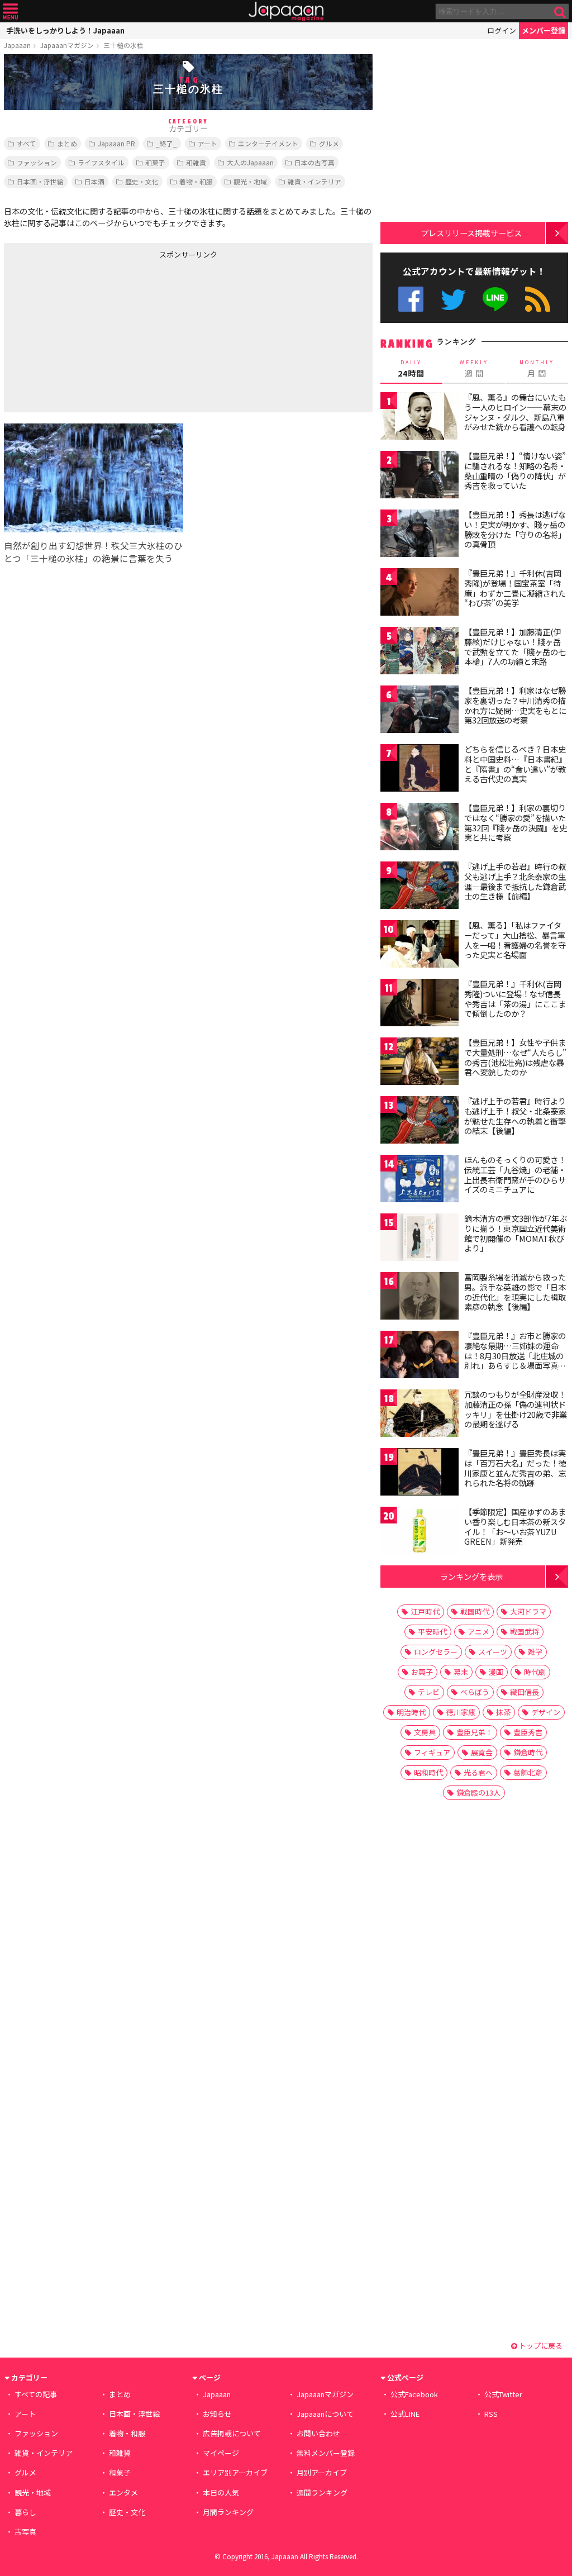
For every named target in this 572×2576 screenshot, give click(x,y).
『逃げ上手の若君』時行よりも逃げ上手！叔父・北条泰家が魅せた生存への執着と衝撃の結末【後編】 (515, 1116)
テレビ (429, 1692)
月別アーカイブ (322, 2472)
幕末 (461, 1672)
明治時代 (411, 1712)
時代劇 (535, 1672)
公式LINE (496, 299)
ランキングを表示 (471, 1576)
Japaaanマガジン (67, 45)
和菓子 (155, 162)
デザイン (546, 1712)
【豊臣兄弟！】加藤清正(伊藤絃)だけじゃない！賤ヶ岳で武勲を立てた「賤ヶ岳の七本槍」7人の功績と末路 (515, 647)
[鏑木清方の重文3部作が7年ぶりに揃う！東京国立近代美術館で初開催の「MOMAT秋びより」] (420, 1239)
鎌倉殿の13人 (478, 1792)
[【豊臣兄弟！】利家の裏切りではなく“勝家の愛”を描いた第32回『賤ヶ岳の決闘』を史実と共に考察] (420, 828)
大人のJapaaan (250, 162)
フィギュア (432, 1752)
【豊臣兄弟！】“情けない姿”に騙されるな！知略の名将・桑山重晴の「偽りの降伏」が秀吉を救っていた (515, 471)
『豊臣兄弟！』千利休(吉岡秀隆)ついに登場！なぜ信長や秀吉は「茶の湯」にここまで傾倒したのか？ (515, 999)
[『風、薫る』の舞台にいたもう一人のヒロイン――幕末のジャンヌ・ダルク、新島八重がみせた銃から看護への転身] (420, 418)
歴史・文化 (142, 181)
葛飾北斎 (528, 1772)
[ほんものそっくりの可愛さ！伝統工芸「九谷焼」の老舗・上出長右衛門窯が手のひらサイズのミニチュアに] (420, 1180)
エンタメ (123, 2492)
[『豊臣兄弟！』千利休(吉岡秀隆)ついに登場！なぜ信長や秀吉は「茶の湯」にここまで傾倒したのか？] (420, 1004)
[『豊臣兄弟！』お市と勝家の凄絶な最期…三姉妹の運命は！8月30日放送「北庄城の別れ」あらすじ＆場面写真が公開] (420, 1356)
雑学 (535, 1652)
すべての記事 (36, 2394)
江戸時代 (425, 1611)
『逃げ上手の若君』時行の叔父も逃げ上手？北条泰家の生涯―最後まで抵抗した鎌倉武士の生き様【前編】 (515, 881)
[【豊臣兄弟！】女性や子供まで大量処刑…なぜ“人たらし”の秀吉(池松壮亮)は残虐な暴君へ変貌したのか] (420, 1063)
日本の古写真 (314, 162)
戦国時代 (475, 1611)
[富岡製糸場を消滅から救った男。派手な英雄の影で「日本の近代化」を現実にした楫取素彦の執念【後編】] (420, 1297)
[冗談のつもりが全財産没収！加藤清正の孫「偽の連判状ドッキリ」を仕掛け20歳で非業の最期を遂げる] (420, 1415)
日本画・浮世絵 (40, 181)
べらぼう (475, 1692)
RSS (538, 299)
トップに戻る (540, 2346)
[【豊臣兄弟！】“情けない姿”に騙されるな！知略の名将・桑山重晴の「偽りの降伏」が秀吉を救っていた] (420, 476)
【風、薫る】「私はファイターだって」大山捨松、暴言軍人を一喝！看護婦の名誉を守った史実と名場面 (515, 940)
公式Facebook (411, 299)
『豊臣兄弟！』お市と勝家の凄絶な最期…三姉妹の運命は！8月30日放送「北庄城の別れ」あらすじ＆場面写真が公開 (515, 1355)
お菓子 (422, 1672)
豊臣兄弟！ (475, 1732)
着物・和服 (196, 181)
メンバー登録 (544, 30)
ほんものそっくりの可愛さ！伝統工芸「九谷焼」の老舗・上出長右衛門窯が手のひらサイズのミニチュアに (515, 1175)
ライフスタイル (101, 162)
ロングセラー (436, 1652)
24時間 (411, 369)
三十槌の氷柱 (123, 45)
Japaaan (286, 11)
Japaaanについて (325, 2414)
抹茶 (503, 1712)
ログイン (502, 30)
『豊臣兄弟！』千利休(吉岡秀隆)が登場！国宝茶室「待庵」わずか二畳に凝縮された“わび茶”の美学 (515, 588)
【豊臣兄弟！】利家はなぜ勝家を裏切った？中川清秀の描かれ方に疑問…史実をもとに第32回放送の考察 (515, 705)
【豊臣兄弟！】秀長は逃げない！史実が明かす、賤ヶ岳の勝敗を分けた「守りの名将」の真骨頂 (515, 529)
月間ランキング (228, 2512)
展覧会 (482, 1752)
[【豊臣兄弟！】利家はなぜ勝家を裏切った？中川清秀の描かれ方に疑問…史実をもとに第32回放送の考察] (420, 711)
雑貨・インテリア (314, 181)
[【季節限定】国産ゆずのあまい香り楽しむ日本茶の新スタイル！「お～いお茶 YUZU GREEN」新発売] (420, 1532)
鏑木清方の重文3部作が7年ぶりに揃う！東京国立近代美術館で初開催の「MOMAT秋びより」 (516, 1233)
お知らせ (217, 2414)
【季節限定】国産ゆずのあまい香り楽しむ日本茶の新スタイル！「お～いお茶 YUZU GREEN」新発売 (515, 1527)
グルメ (329, 143)
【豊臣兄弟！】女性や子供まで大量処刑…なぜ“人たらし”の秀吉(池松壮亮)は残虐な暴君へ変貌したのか (515, 1057)
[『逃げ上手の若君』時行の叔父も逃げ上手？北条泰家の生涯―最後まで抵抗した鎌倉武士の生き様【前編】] (420, 887)
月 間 (537, 369)
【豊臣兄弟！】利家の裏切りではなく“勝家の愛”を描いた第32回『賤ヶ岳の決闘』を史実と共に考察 (516, 823)
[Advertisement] (96, 334)
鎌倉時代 (528, 1752)
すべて (27, 143)
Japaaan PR (116, 143)
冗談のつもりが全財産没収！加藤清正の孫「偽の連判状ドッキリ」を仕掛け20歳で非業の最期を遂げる (516, 1409)
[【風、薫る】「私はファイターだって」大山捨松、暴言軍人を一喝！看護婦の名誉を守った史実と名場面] (420, 946)
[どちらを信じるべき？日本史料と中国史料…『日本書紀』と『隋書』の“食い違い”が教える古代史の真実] (420, 770)
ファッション (37, 162)
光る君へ (478, 1772)
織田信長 (525, 1692)
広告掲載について (232, 2433)
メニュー (10, 11)
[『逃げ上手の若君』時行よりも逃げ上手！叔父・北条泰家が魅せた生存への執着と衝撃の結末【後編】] (420, 1122)
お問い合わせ (318, 2433)
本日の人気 (221, 2492)
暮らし (25, 2512)
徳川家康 (461, 1712)
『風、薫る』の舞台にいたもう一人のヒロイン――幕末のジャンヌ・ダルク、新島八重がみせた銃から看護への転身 (515, 412)
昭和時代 (428, 1772)
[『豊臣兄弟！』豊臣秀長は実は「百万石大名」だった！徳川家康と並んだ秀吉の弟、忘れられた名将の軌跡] (420, 1473)
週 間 (474, 369)
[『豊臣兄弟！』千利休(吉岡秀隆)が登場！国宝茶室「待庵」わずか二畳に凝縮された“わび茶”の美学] (420, 594)
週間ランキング (322, 2492)
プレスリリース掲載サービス (471, 233)
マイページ (221, 2453)
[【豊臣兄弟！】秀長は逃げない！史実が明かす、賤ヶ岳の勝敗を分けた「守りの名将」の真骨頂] (420, 535)
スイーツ (493, 1652)
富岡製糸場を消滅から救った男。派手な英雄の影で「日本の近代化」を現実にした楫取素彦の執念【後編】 (515, 1292)
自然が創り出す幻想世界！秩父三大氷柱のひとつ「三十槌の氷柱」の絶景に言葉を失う (93, 552)
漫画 (496, 1672)
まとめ (67, 143)
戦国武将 (525, 1632)
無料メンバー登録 (326, 2453)
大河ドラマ (528, 1611)
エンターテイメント (268, 143)
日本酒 (94, 181)
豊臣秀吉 (528, 1732)
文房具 (425, 1732)
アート (208, 143)
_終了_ (166, 143)
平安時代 (432, 1632)
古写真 (25, 2532)
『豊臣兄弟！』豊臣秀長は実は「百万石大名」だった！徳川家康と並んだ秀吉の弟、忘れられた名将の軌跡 (515, 1468)
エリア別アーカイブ (235, 2472)
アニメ (478, 1632)
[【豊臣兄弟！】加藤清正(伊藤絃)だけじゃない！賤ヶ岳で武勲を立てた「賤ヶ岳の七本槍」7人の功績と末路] (420, 652)
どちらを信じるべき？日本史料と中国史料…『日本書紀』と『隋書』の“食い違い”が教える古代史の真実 (515, 764)
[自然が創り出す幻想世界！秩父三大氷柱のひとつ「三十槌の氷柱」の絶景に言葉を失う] (94, 480)
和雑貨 (196, 162)
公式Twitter (453, 299)
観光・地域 (250, 181)
